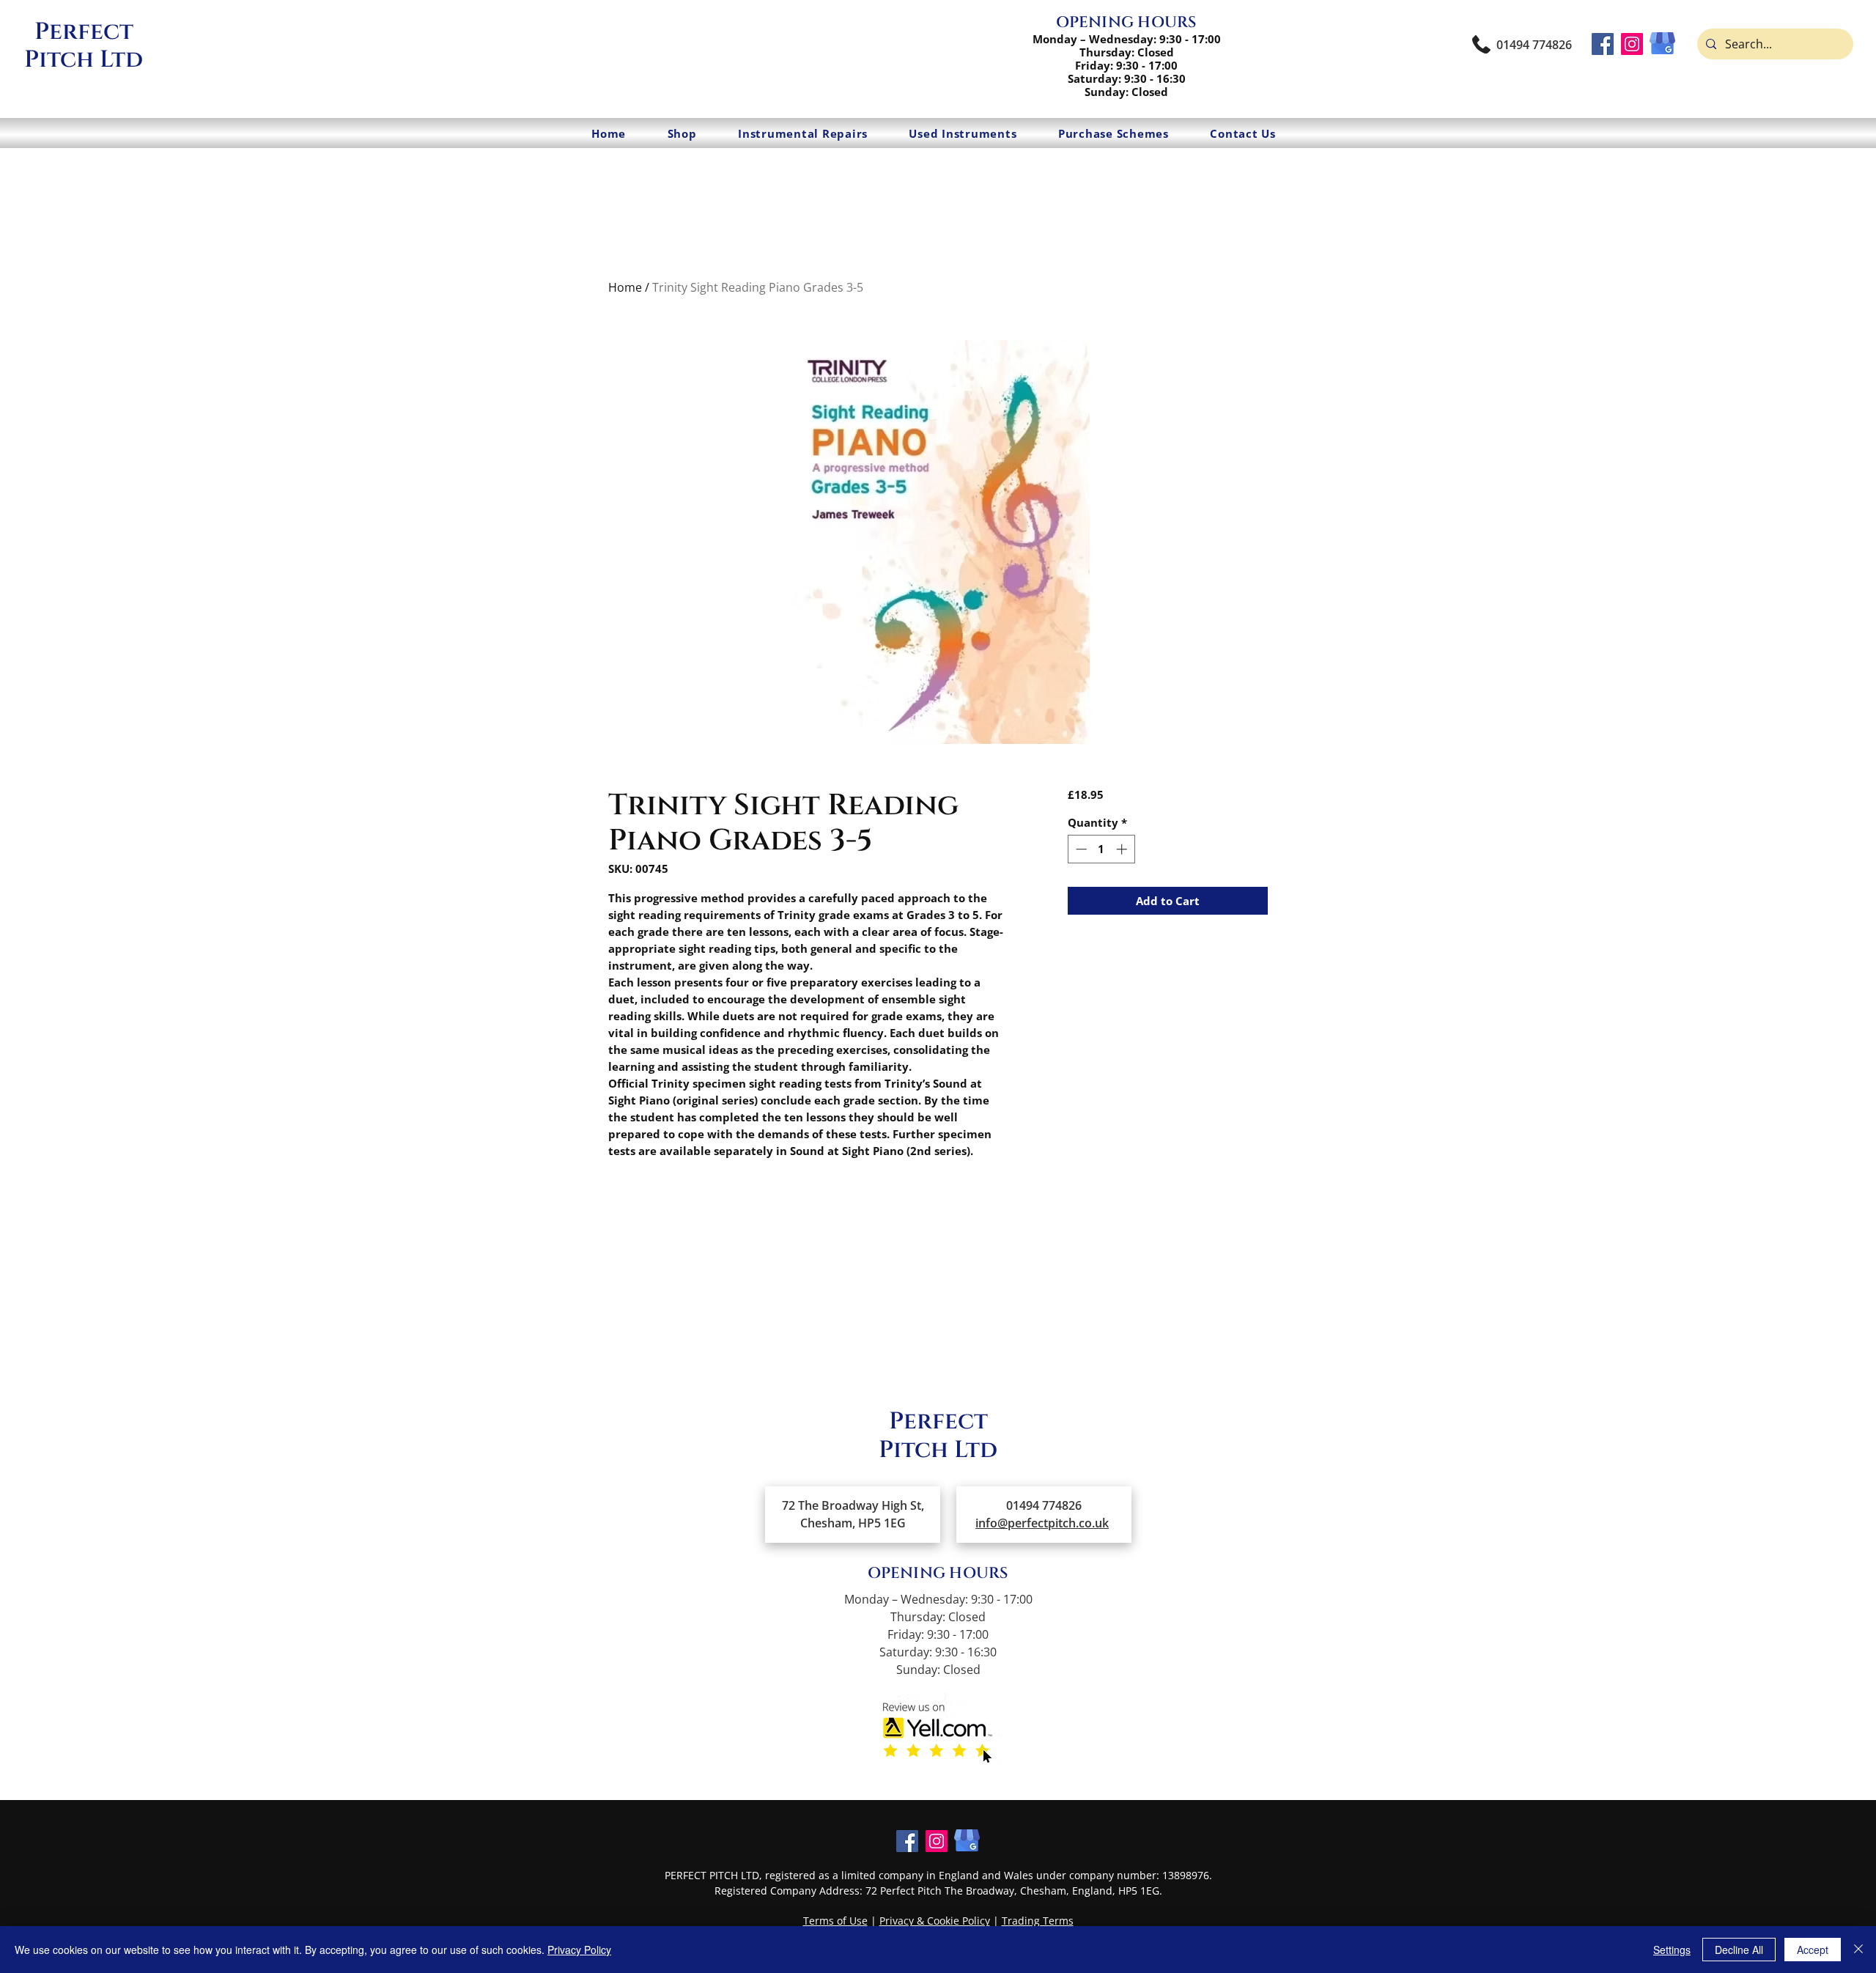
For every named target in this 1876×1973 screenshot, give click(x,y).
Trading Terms (1038, 1921)
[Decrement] (1080, 849)
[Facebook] (1603, 44)
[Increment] (1123, 849)
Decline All (1739, 1950)
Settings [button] (1672, 1950)
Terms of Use (835, 1921)
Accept (1813, 1950)
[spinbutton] (1101, 849)
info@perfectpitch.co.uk (1042, 1523)
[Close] (1858, 1950)
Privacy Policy (579, 1950)
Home (625, 287)
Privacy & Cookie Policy (935, 1921)
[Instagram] (1632, 44)
